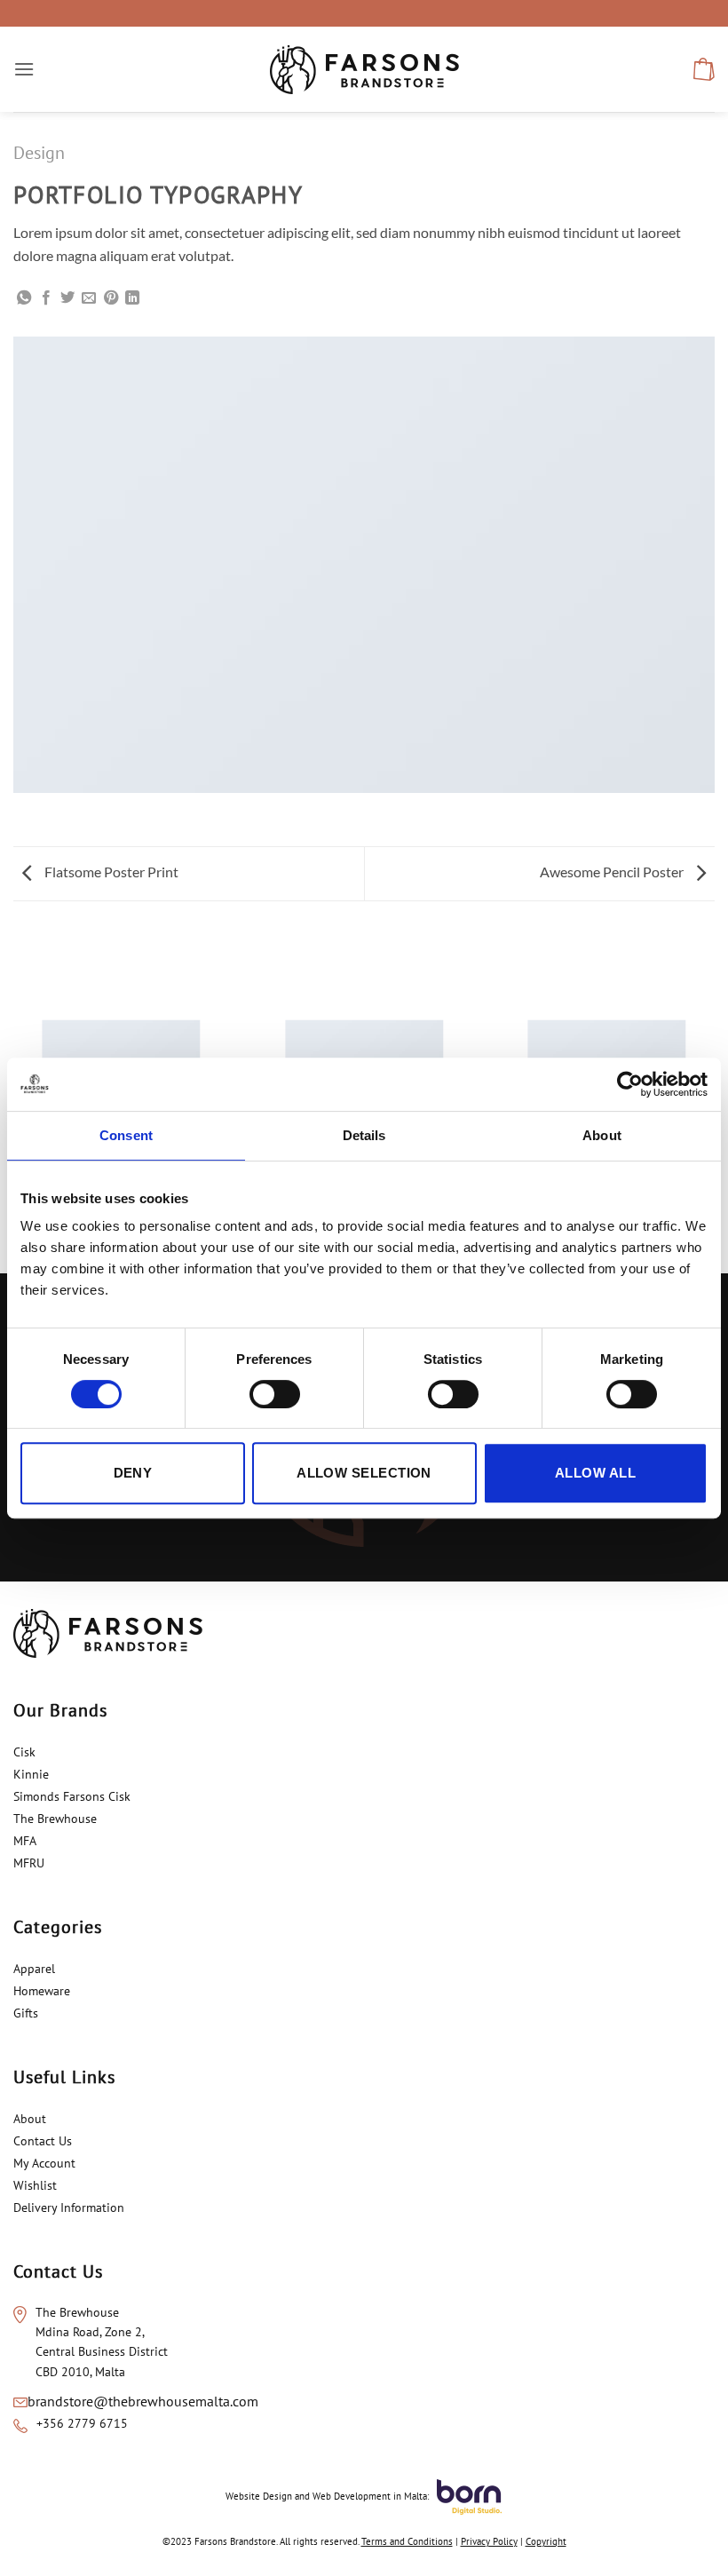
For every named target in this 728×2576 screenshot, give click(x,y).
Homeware (42, 1991)
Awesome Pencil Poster (613, 872)
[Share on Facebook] (46, 298)
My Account (44, 2163)
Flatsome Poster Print (110, 872)
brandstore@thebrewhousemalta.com (143, 2401)
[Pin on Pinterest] (111, 298)
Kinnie (31, 1774)
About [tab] (602, 1135)
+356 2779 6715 (82, 2423)
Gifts (26, 2013)
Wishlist (35, 2185)
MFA (26, 1841)
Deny (133, 1473)
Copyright (546, 2541)
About (30, 2119)
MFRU (31, 1863)
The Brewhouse (55, 1819)
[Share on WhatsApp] (24, 298)
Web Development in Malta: (371, 2495)
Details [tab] (364, 1135)
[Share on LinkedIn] (132, 298)
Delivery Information (69, 2207)
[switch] (275, 1394)
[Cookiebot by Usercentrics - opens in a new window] (630, 1084)
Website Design (259, 2495)
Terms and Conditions (407, 2541)
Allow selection (364, 1473)
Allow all (595, 1473)
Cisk (24, 1752)
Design (39, 153)
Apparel (34, 1969)
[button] (24, 69)
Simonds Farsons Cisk (72, 1796)
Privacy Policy (489, 2541)
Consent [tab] (126, 1135)
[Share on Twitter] (67, 298)
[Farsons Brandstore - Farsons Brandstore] (364, 70)
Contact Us (43, 2141)
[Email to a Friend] (89, 298)
